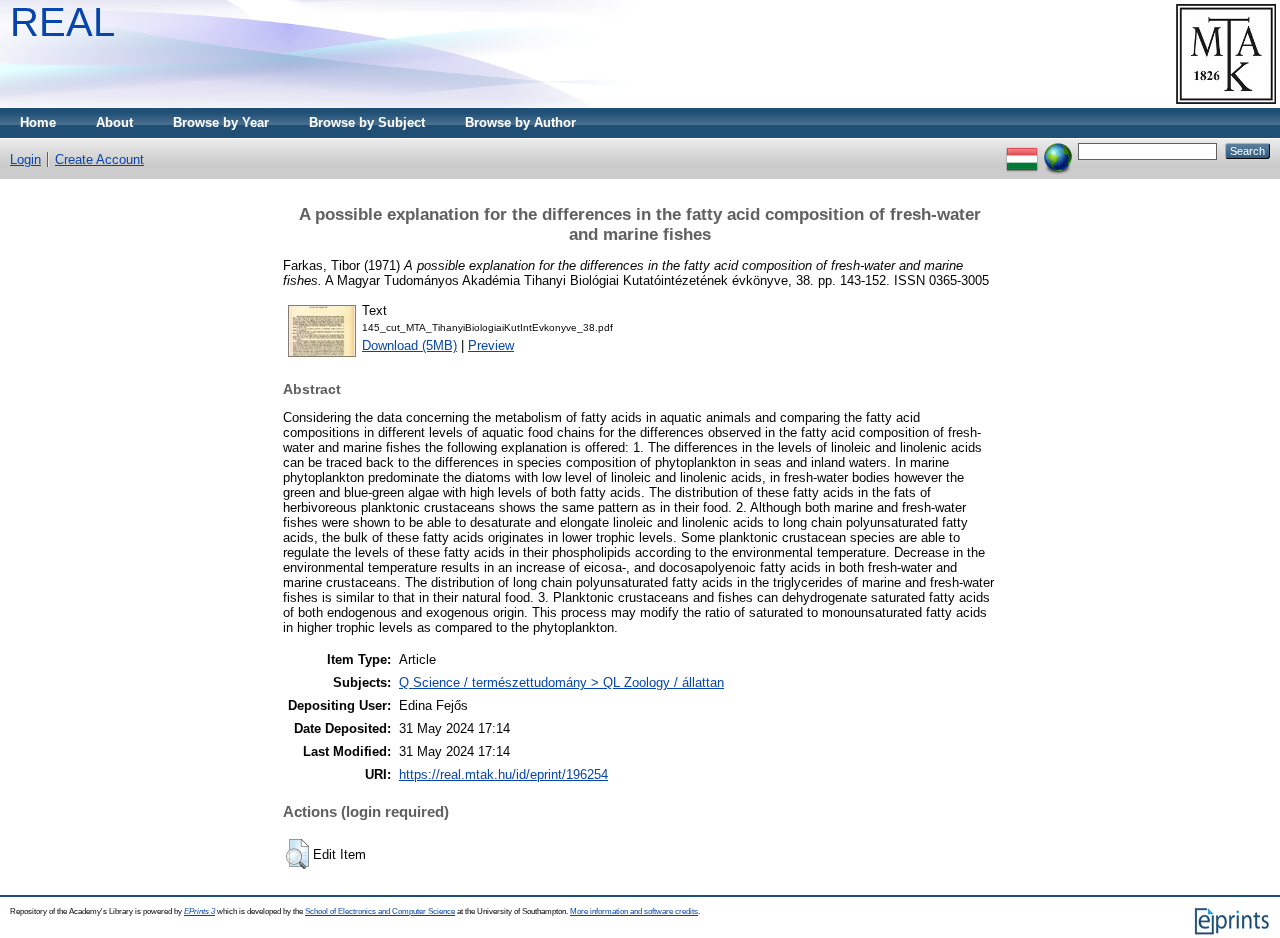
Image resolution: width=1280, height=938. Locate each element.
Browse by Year (221, 122)
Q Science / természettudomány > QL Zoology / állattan (561, 682)
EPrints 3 (199, 911)
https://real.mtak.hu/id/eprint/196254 (503, 774)
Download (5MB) (409, 345)
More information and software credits (634, 911)
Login (25, 159)
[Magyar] (1022, 150)
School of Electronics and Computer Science (380, 911)
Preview (491, 345)
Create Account (99, 159)
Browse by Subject (367, 122)
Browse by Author (520, 122)
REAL (62, 22)
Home (38, 122)
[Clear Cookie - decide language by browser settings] (1058, 150)
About (114, 122)
